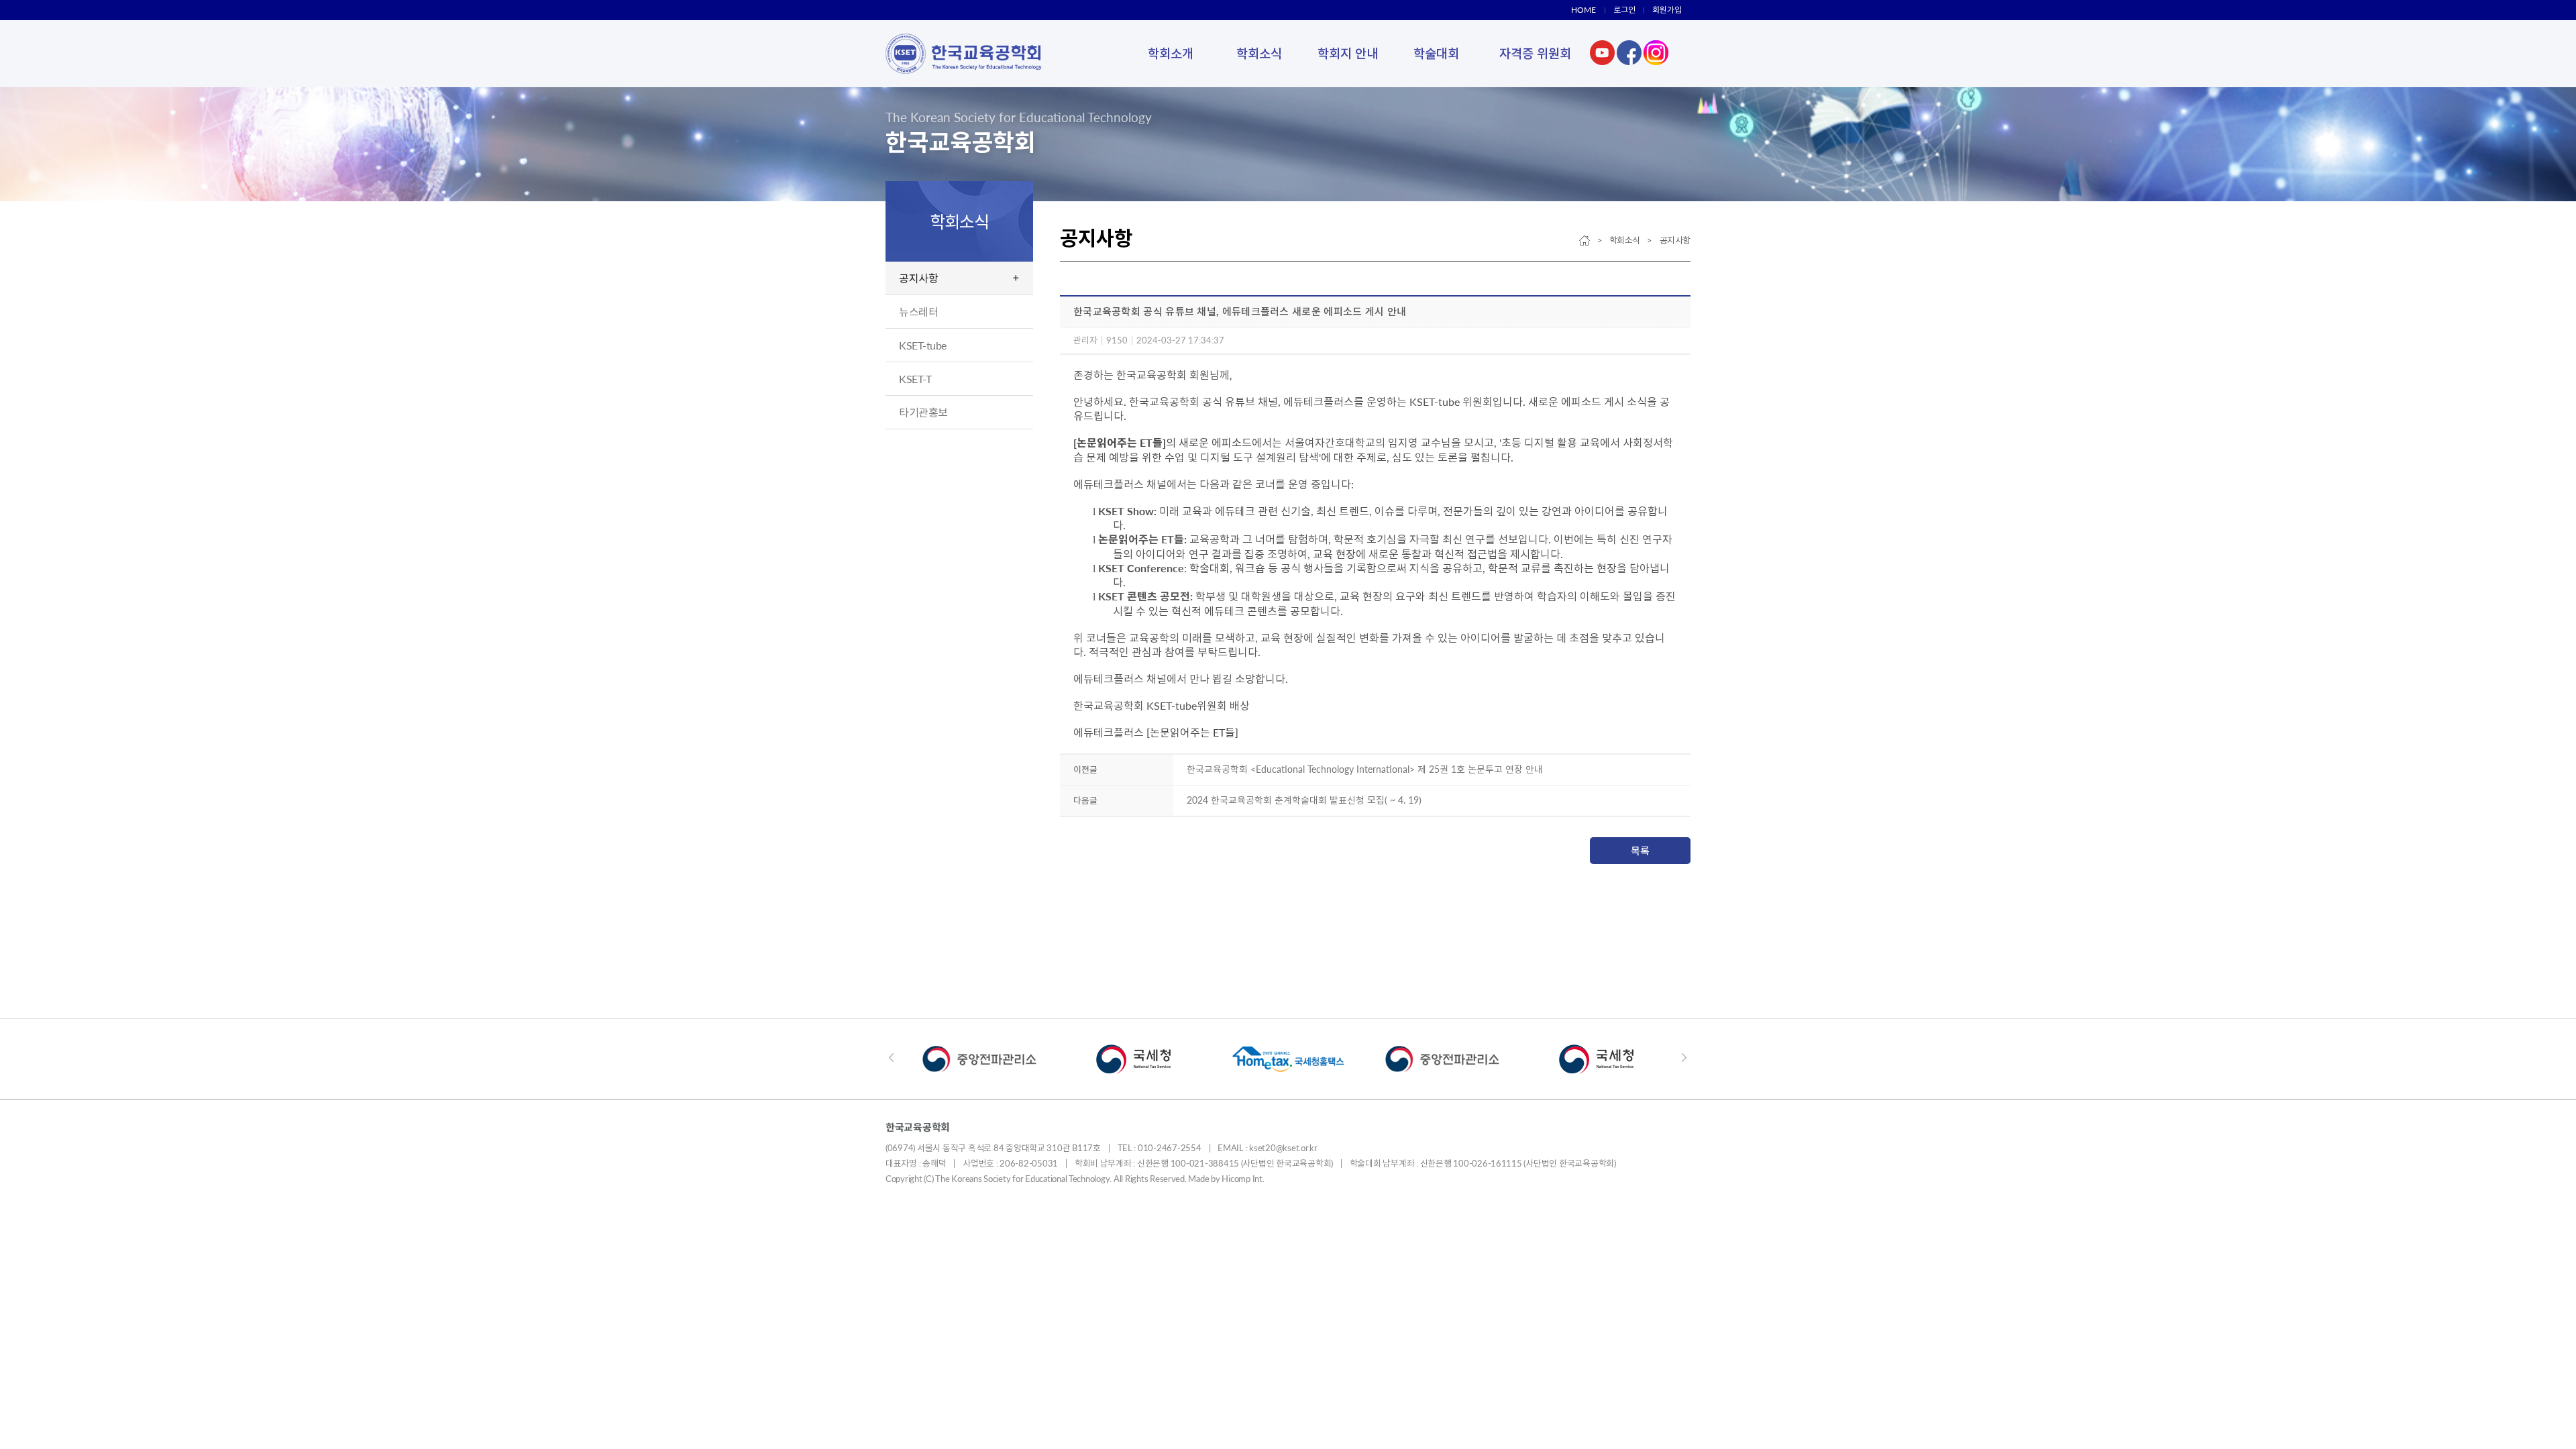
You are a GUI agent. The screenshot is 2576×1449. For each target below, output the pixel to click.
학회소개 (1171, 53)
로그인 (1624, 10)
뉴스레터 (918, 312)
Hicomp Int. (1243, 1179)
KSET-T (915, 379)
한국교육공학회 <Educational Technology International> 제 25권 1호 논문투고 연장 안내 (1365, 769)
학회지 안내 (1348, 53)
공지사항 (918, 278)
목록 (1640, 851)
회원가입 (1667, 10)
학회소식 (1259, 53)
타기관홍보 (923, 412)
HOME (1584, 10)
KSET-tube (923, 345)
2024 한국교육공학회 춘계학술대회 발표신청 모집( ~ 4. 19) (1304, 800)
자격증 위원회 (1535, 53)
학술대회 (1436, 53)
